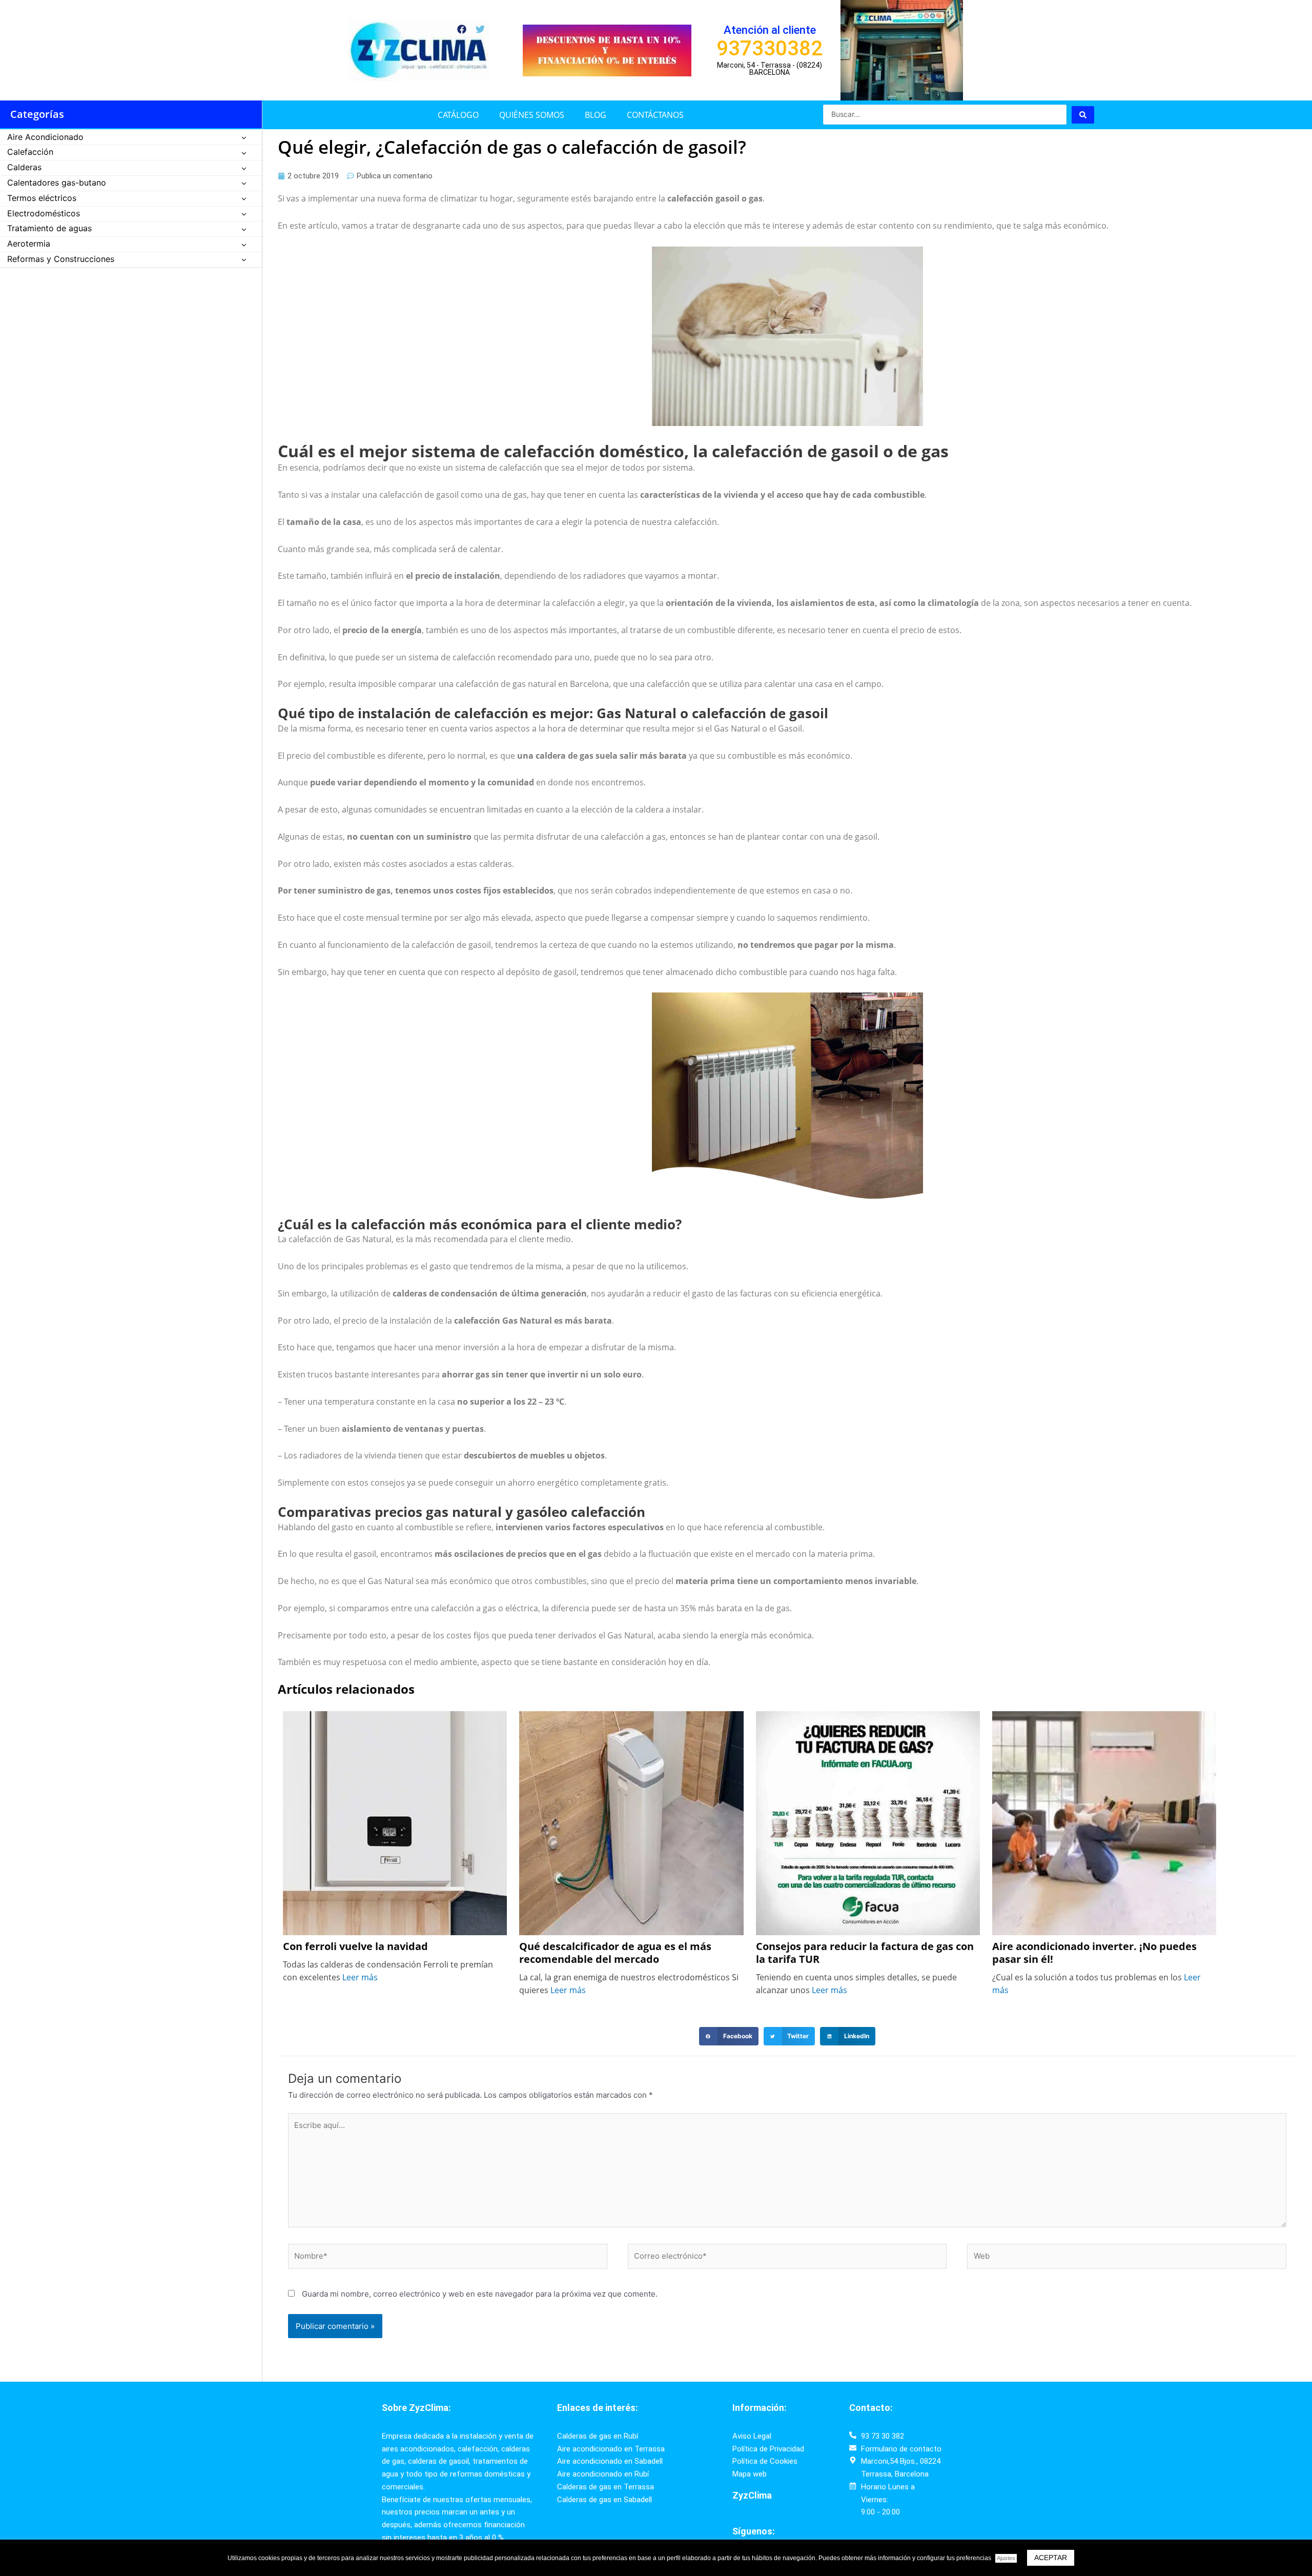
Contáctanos (655, 115)
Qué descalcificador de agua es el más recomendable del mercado (615, 1953)
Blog (596, 115)
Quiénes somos (532, 115)
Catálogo (458, 115)
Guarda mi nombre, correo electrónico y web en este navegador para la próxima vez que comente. (480, 2294)
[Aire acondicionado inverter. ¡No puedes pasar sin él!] (1104, 1822)
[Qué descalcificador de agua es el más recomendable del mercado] (631, 1822)
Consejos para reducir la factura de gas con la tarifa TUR (865, 1953)
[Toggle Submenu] (244, 138)
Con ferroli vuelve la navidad (355, 1947)
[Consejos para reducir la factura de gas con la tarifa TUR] (868, 1822)
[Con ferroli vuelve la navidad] (395, 1822)
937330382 (770, 48)
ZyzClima (752, 2495)
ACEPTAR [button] (1051, 2558)
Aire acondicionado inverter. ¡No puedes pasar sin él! (1094, 1953)
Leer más (360, 1977)
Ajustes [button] (1006, 2558)
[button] (729, 2036)
